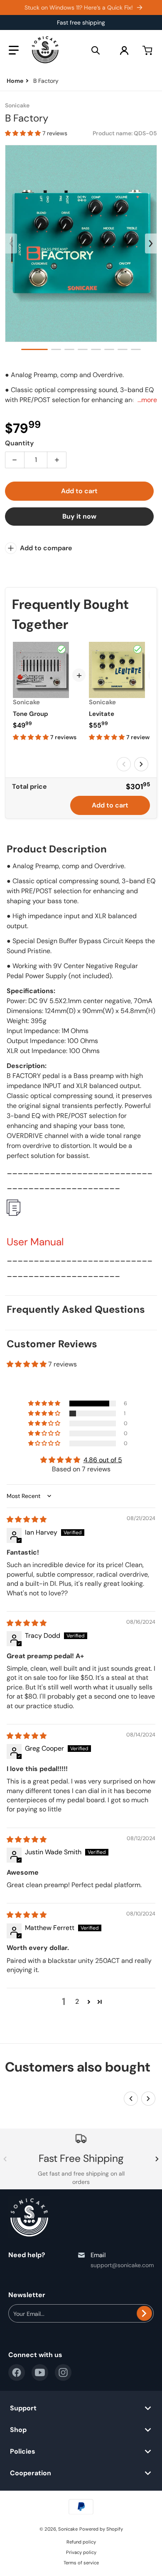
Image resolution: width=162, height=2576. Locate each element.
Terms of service (81, 2563)
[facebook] (17, 2372)
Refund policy (81, 2542)
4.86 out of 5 (103, 1460)
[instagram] (63, 2372)
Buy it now (79, 516)
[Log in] (124, 50)
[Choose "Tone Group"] (61, 649)
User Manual (35, 1242)
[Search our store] (96, 50)
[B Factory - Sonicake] (34, 349)
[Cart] (148, 50)
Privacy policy (81, 2552)
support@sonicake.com (122, 2265)
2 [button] (77, 2001)
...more (147, 400)
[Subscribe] (144, 2313)
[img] (27, 1519)
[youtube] (40, 2372)
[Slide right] (151, 243)
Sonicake (68, 2529)
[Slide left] (11, 243)
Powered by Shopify (101, 2529)
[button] (14, 50)
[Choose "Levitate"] (137, 649)
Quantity (19, 443)
